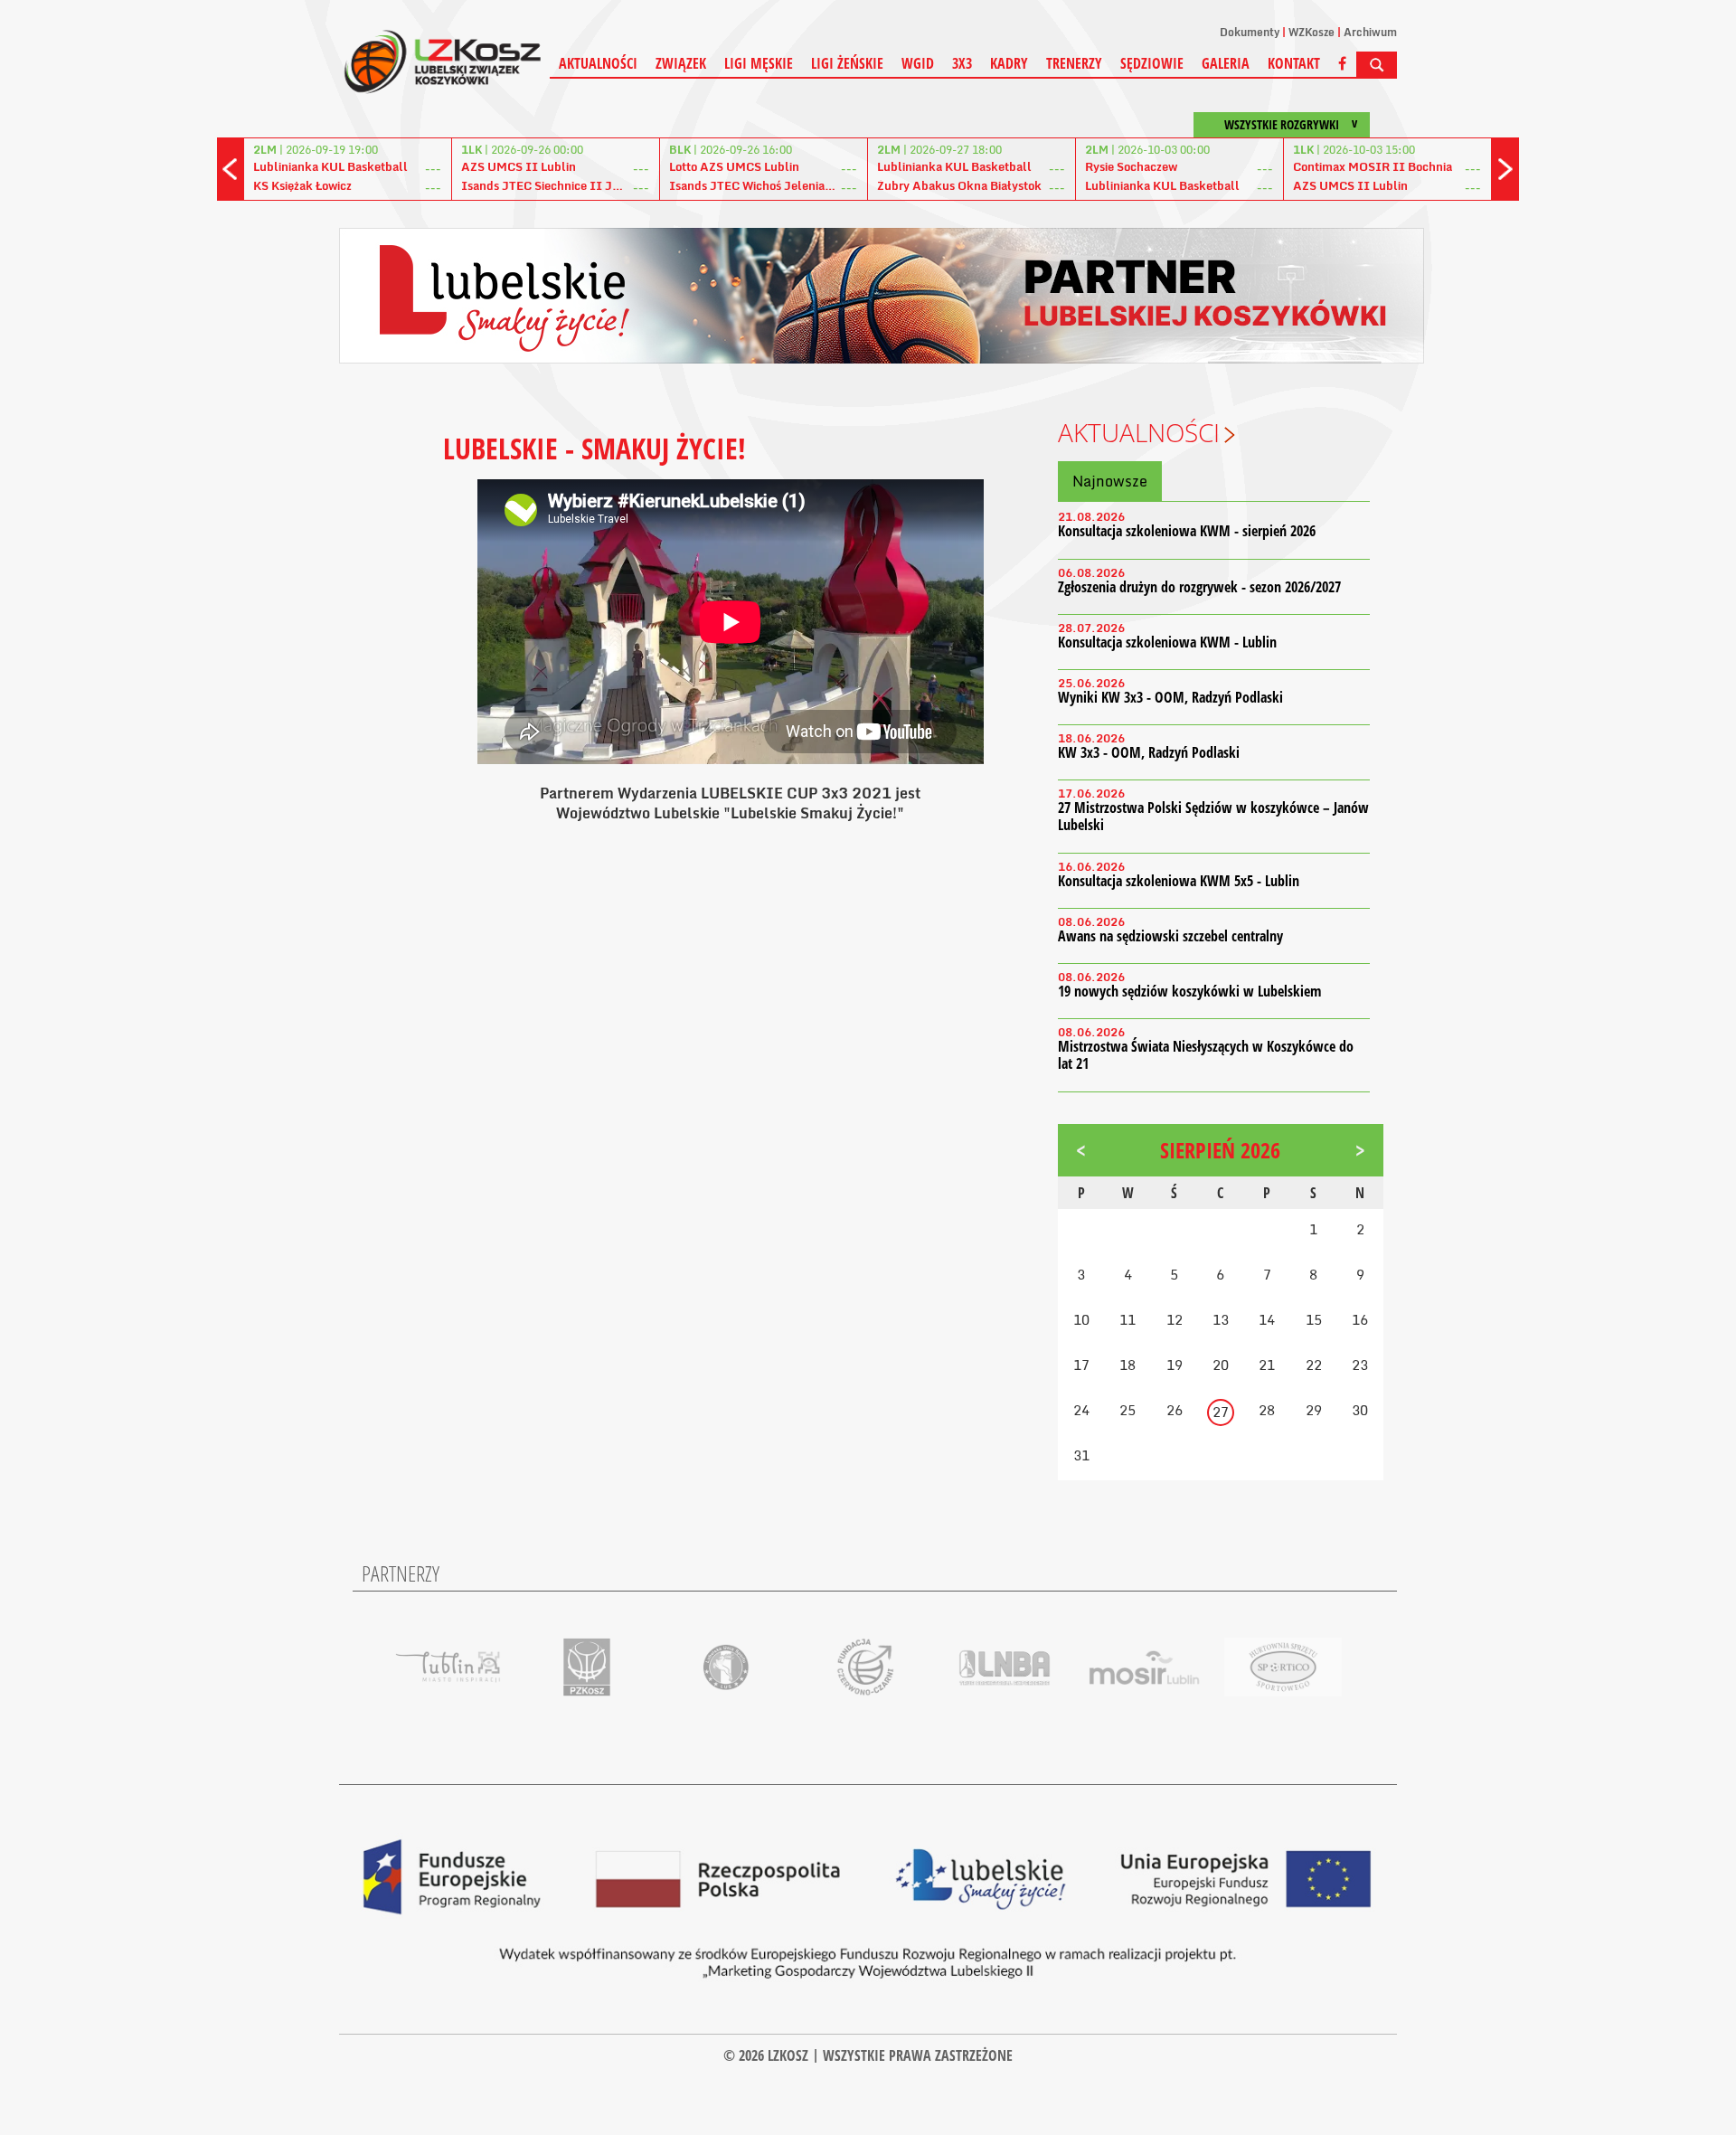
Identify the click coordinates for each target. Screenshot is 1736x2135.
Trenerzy (1074, 63)
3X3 (962, 63)
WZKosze (1311, 32)
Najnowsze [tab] (1110, 481)
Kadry (1009, 63)
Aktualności (598, 63)
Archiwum (1370, 32)
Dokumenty (1250, 32)
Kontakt (1294, 63)
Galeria (1226, 63)
